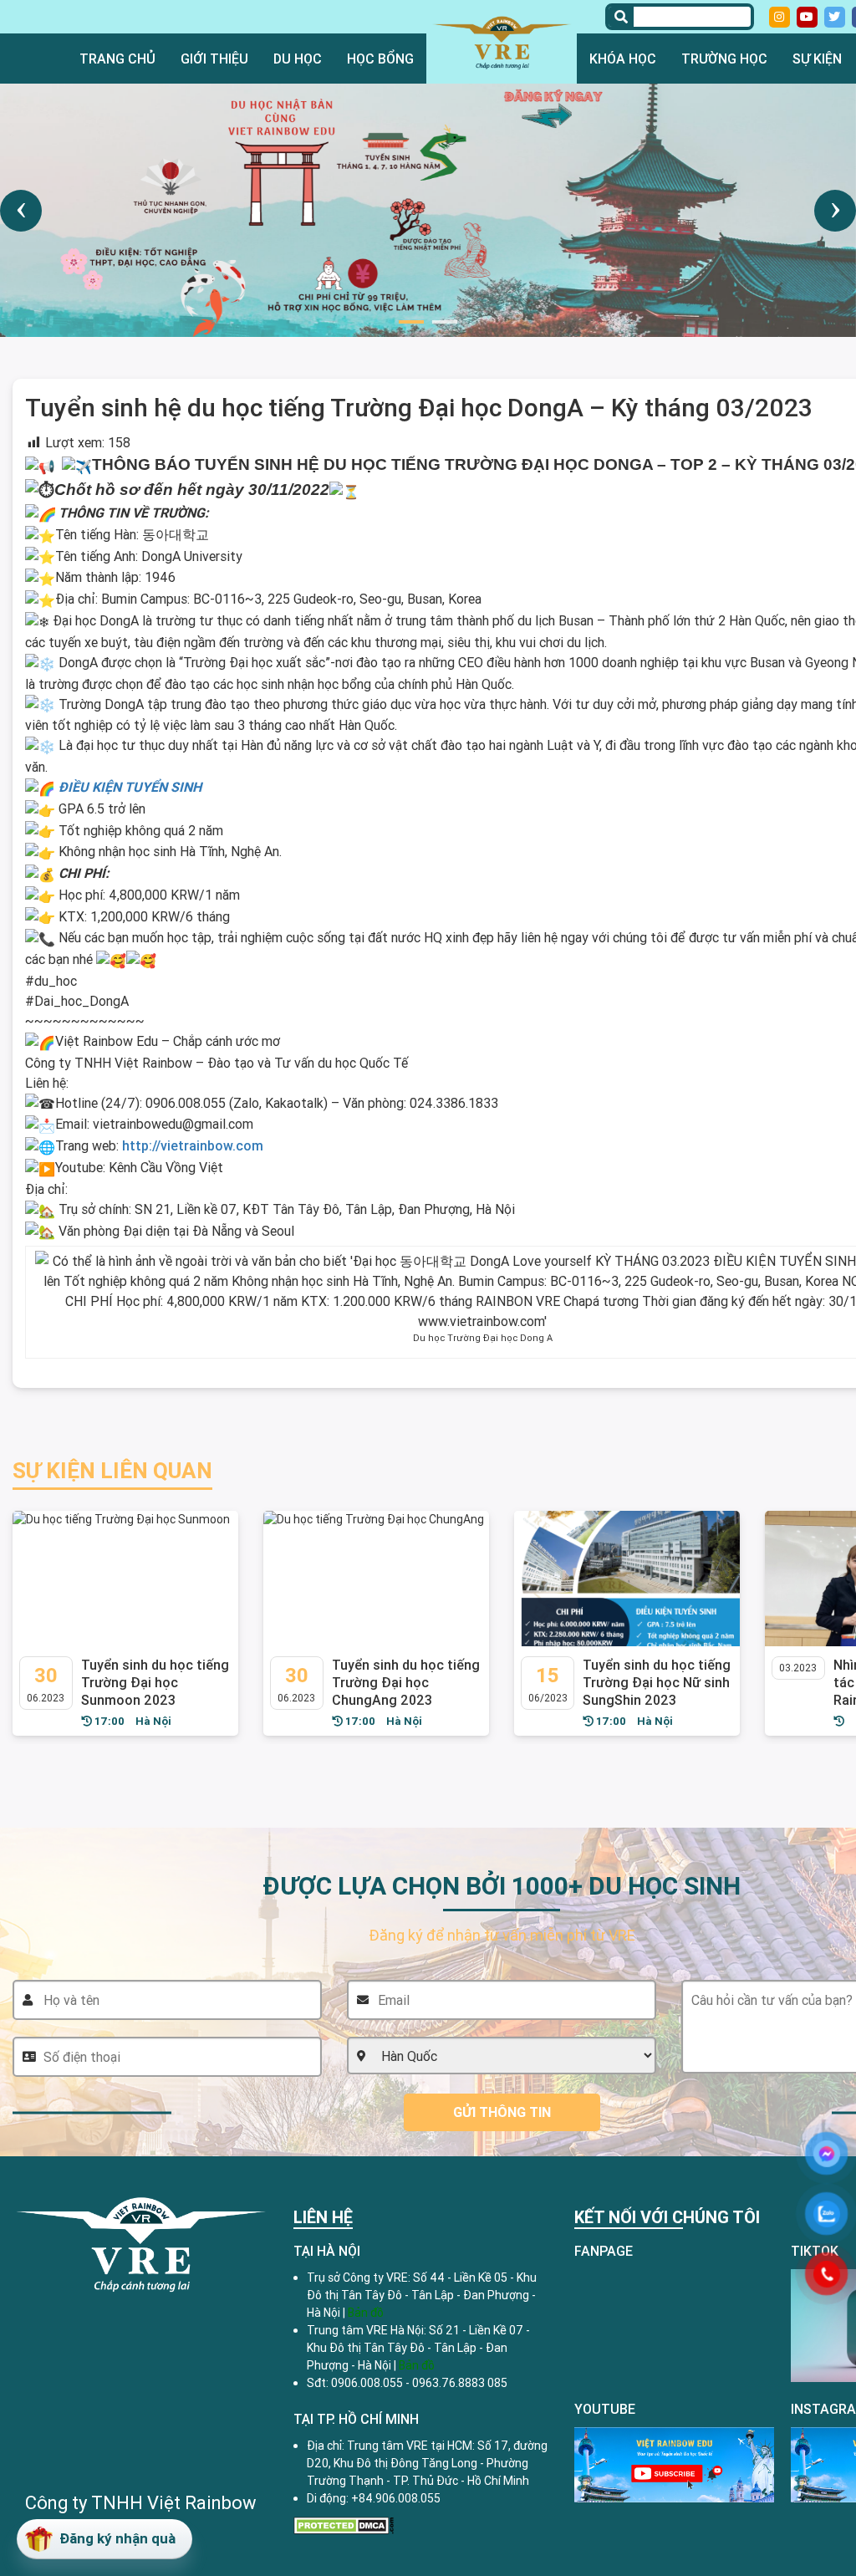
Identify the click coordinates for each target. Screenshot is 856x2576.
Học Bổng (380, 59)
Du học (298, 59)
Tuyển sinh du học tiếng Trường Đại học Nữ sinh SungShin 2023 (657, 1682)
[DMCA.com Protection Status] (344, 2524)
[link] (193, 1145)
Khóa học (623, 59)
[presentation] (21, 211)
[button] (411, 322)
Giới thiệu (214, 59)
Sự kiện (817, 59)
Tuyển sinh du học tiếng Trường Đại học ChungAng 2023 (406, 1682)
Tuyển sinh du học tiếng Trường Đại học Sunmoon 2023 (155, 1682)
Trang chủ (117, 59)
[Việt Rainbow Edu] (502, 41)
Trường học (724, 59)
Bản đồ (417, 2365)
